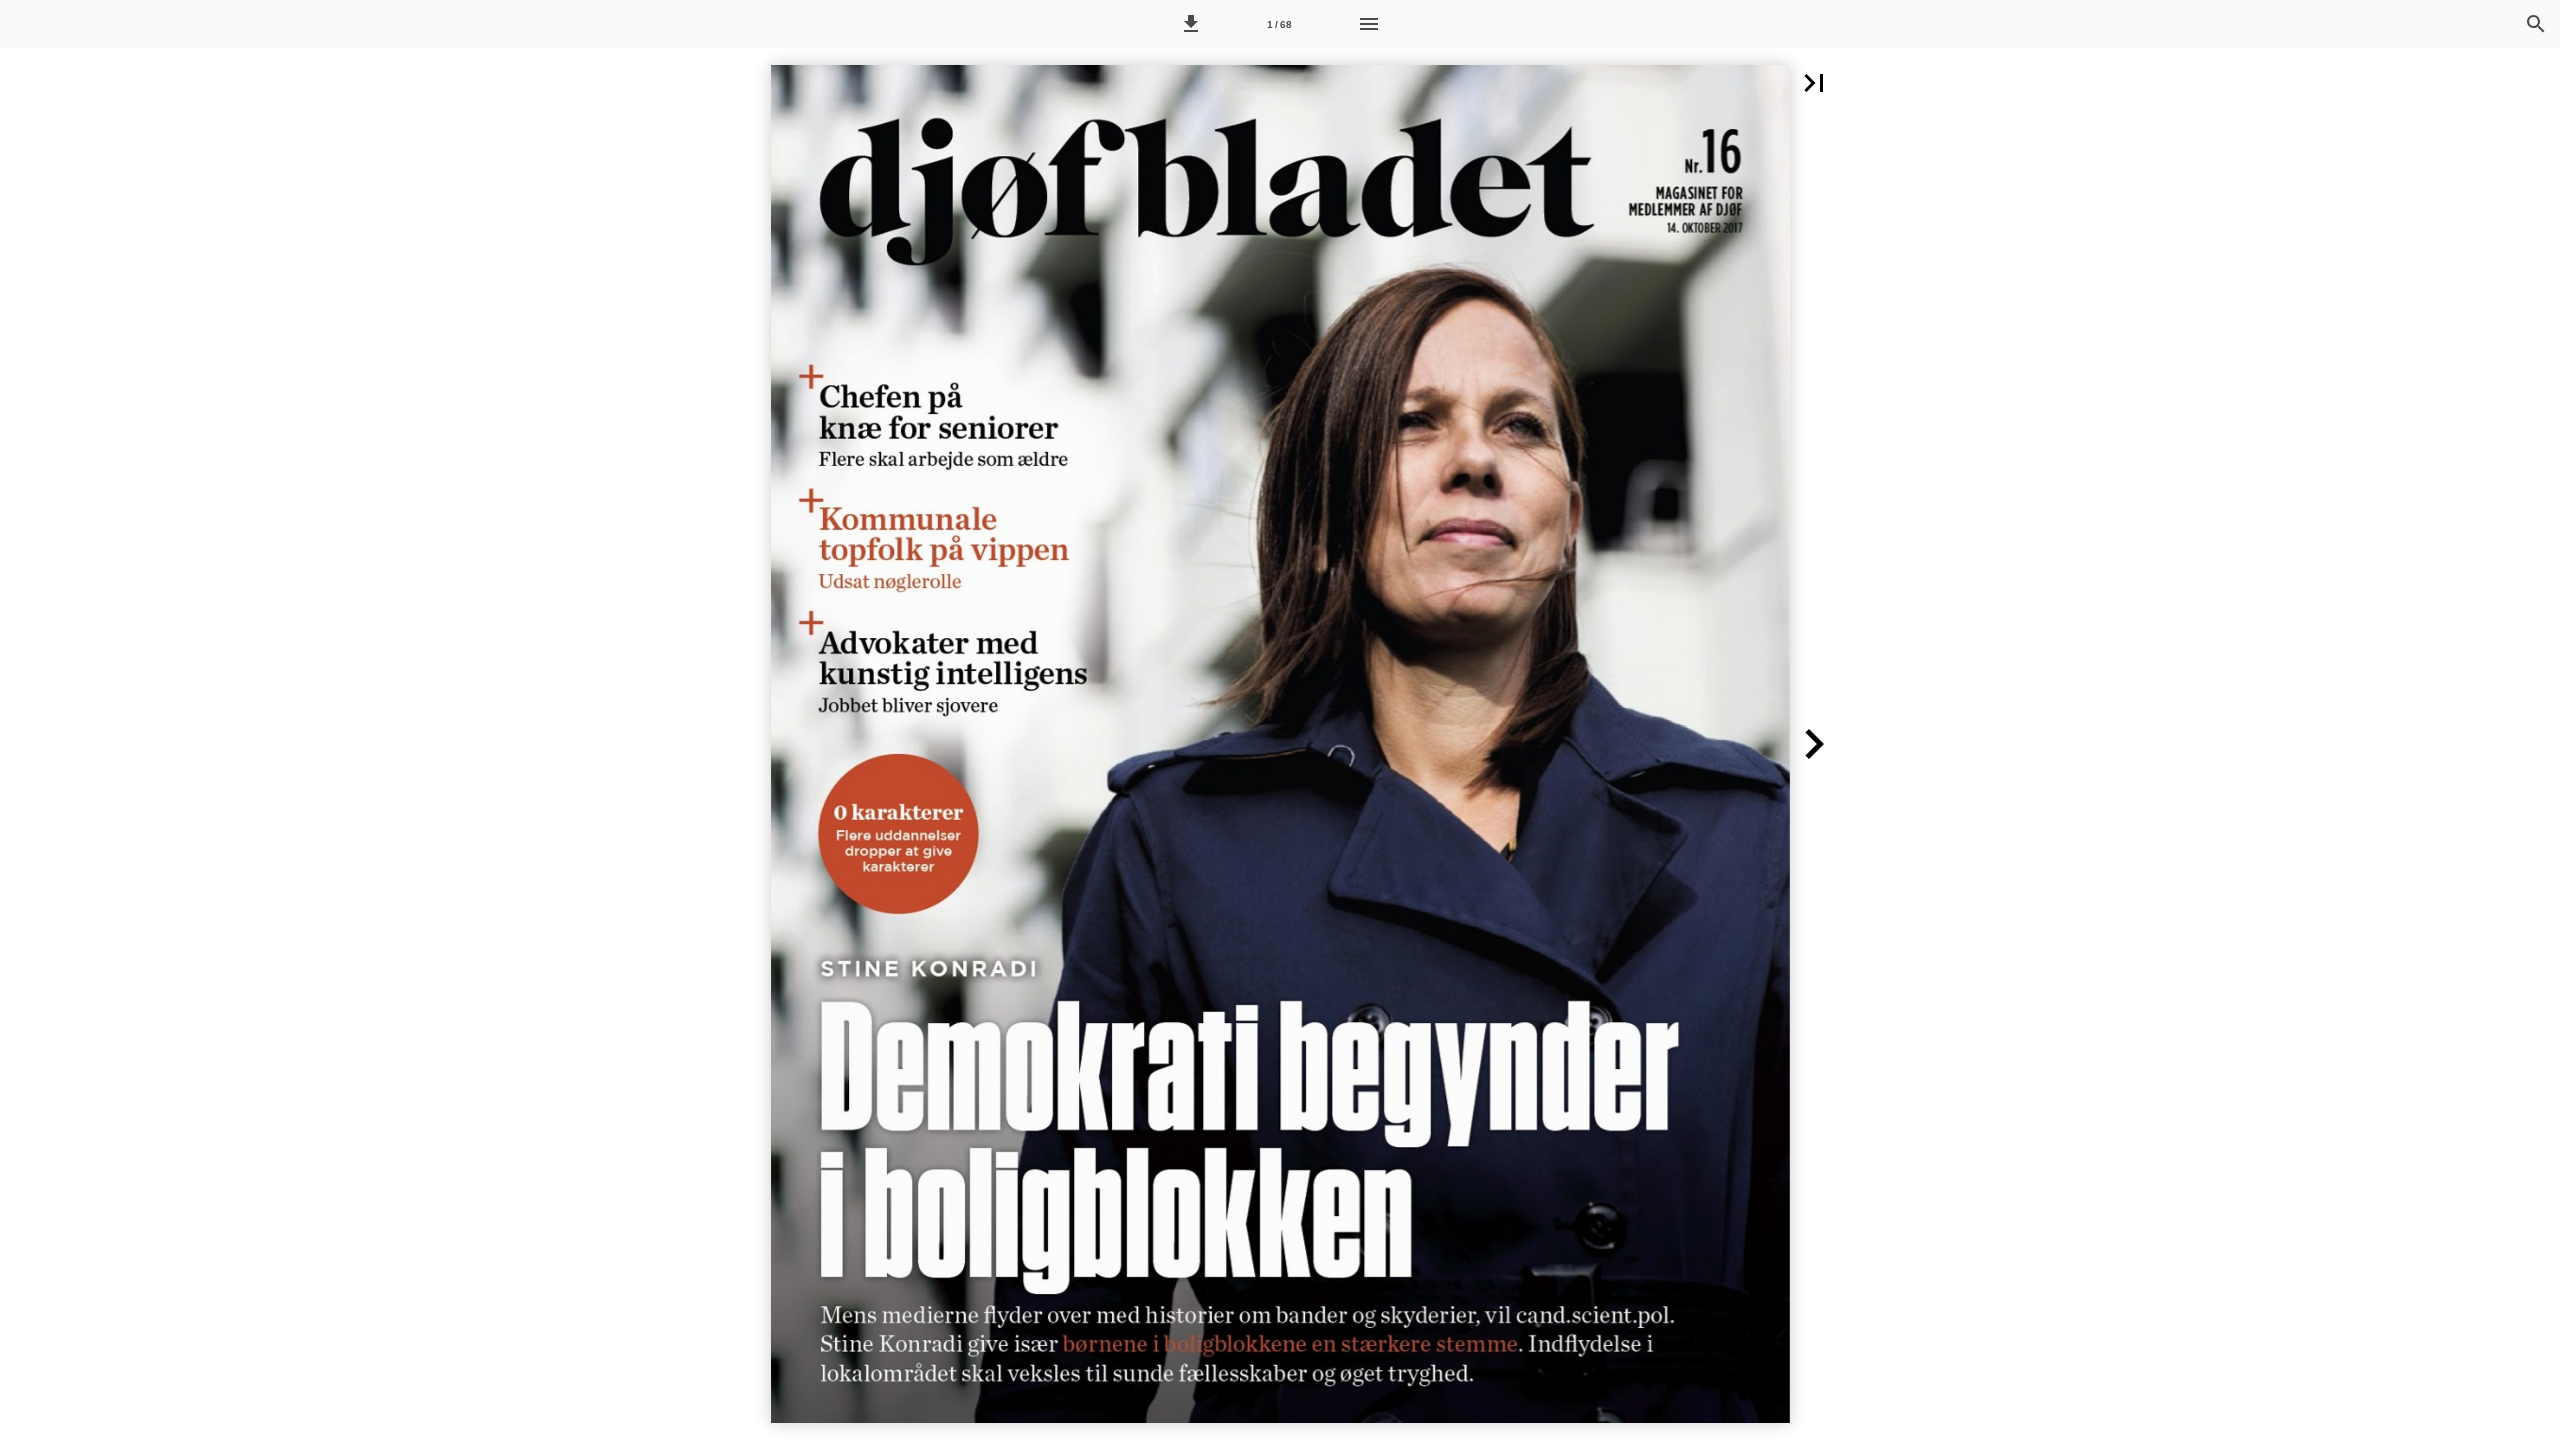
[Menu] (1369, 24)
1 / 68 (1279, 24)
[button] (1191, 24)
